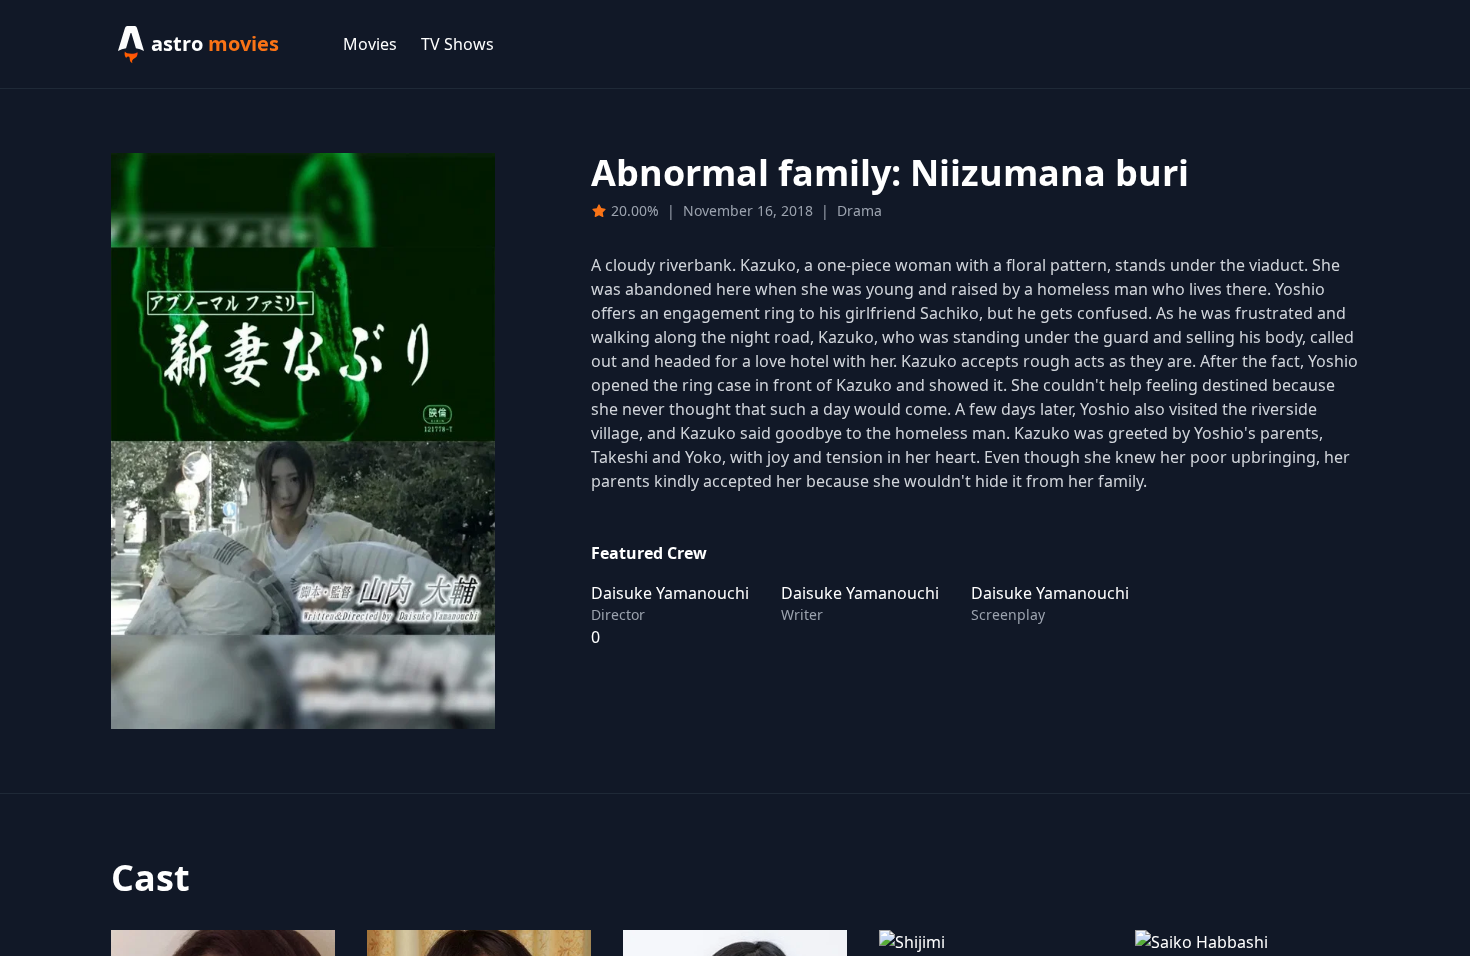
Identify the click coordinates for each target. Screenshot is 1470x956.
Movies (370, 44)
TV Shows (457, 44)
